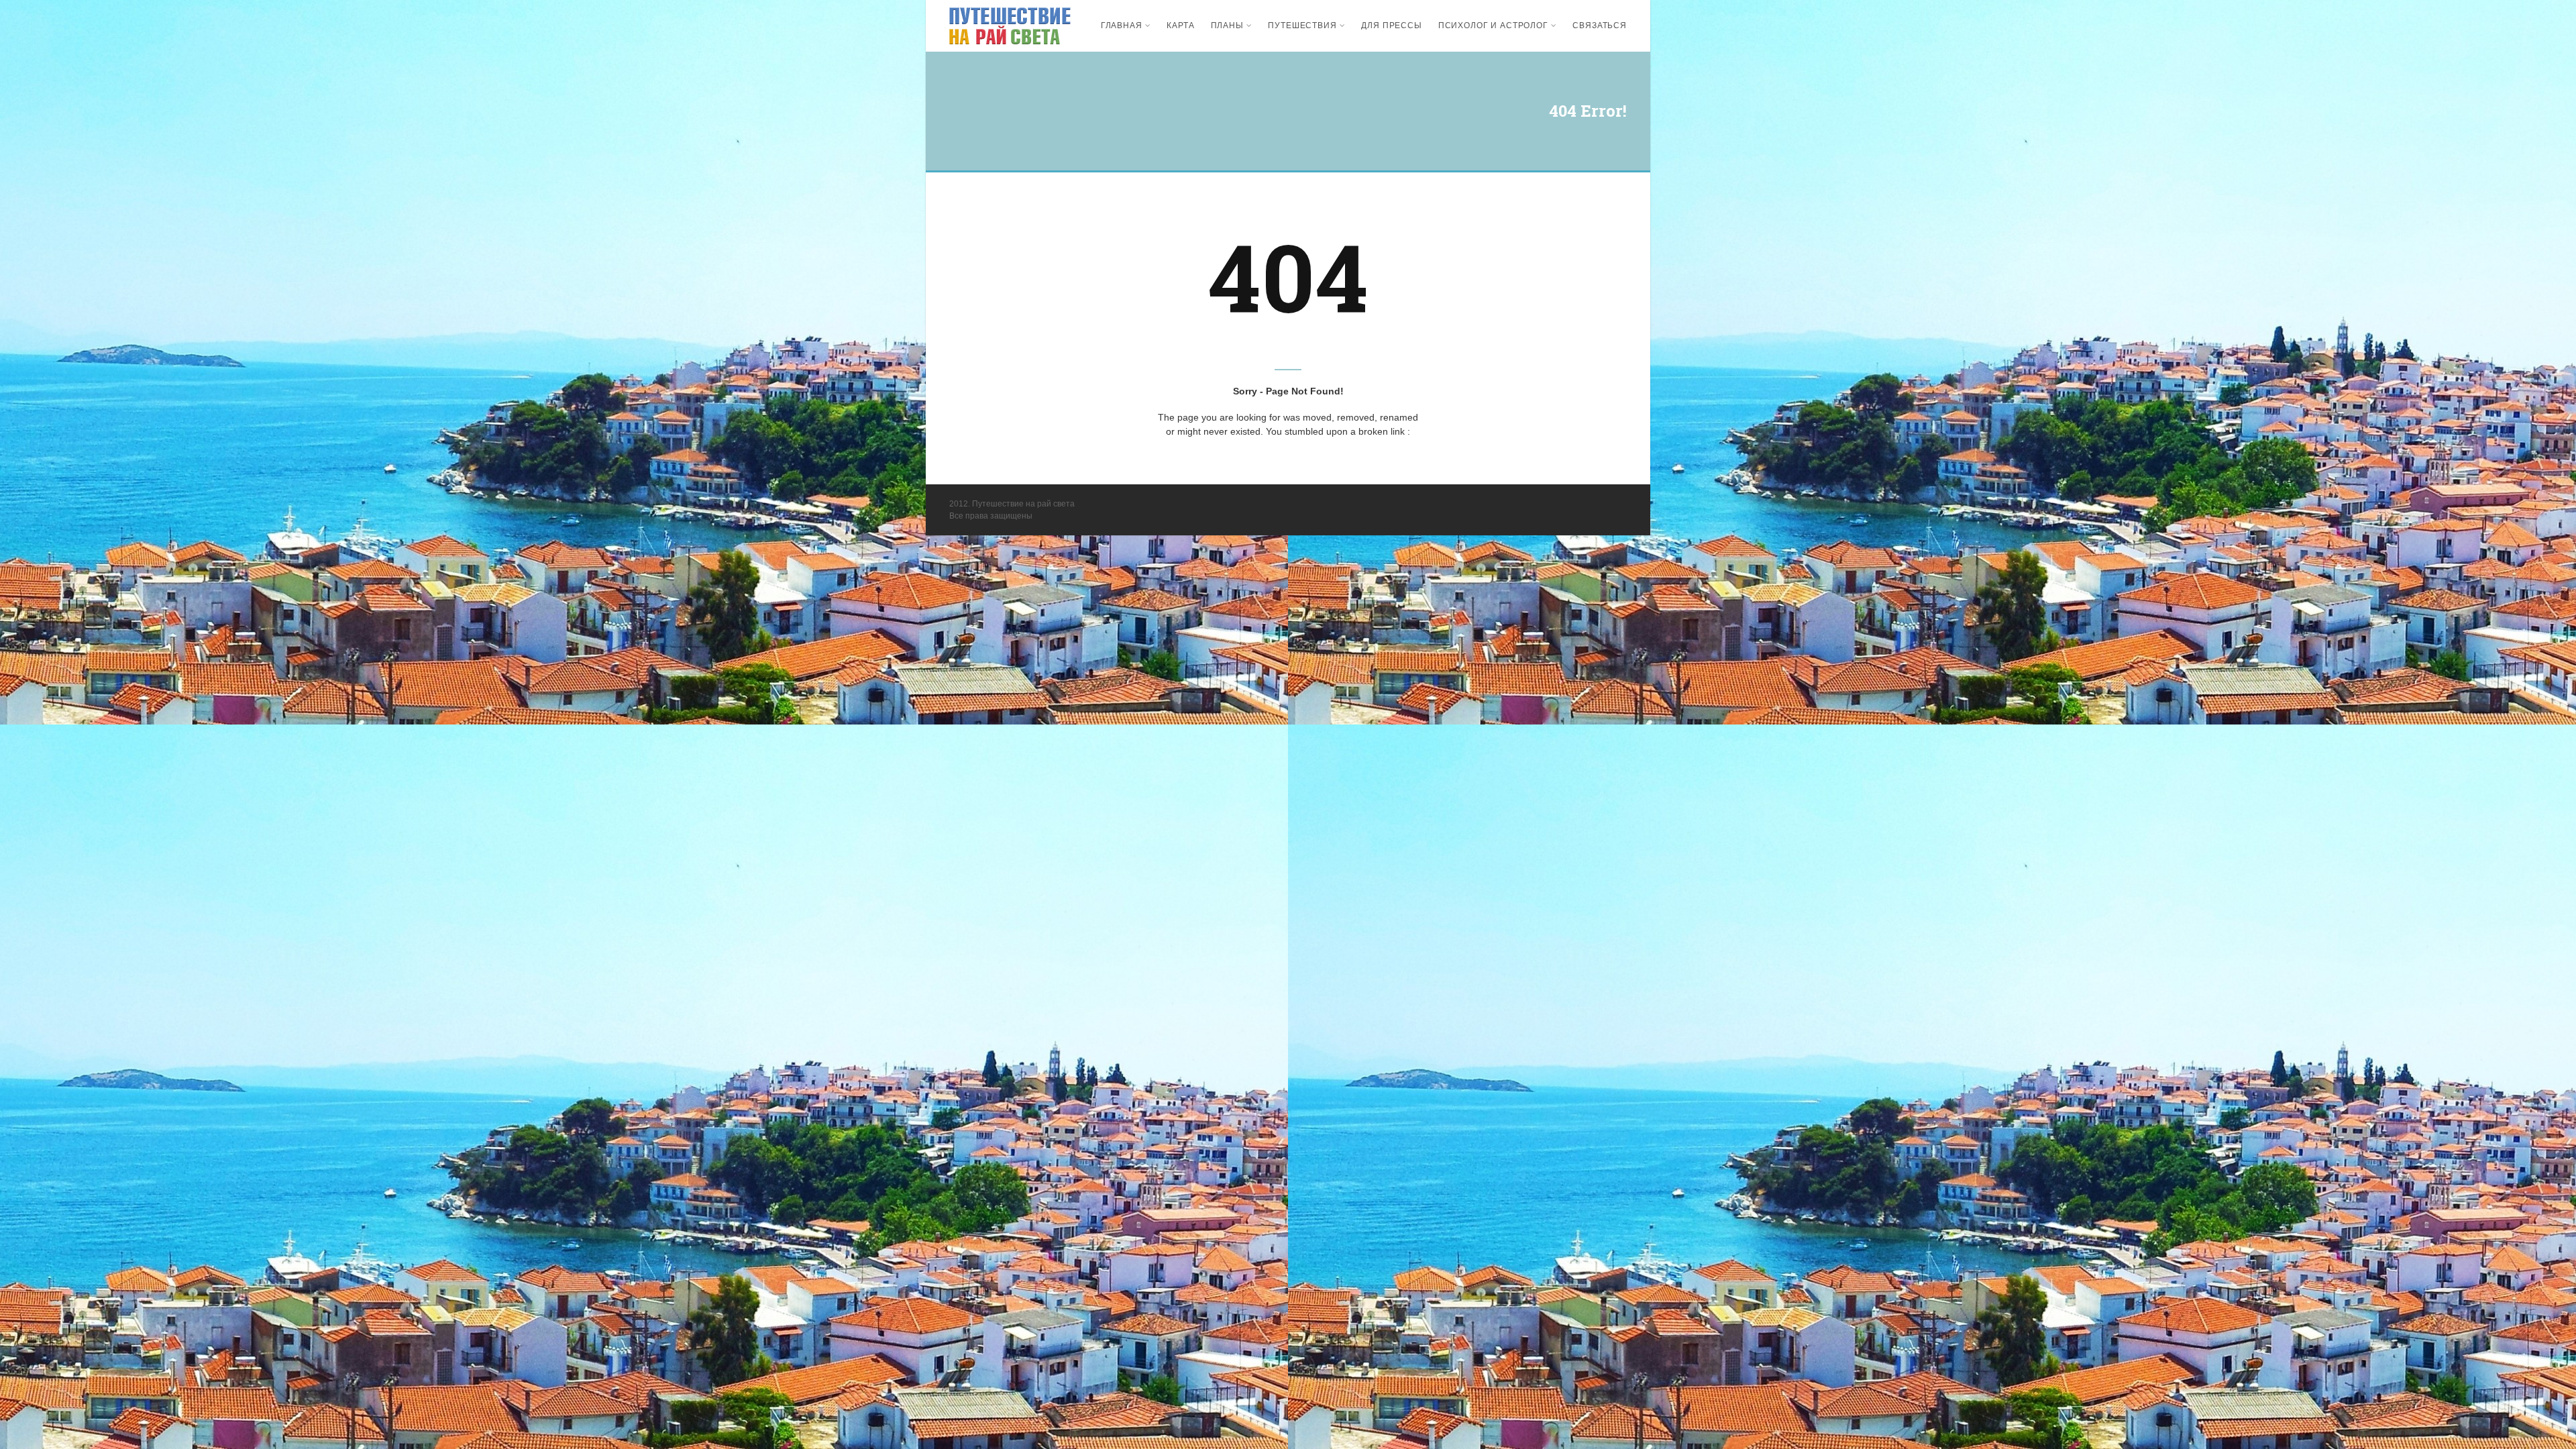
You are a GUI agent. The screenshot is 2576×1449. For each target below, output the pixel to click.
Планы (1227, 25)
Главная (1122, 25)
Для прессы (1391, 25)
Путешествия (1302, 25)
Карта (1180, 25)
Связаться (1600, 25)
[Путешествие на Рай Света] (1010, 26)
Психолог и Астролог (1493, 25)
